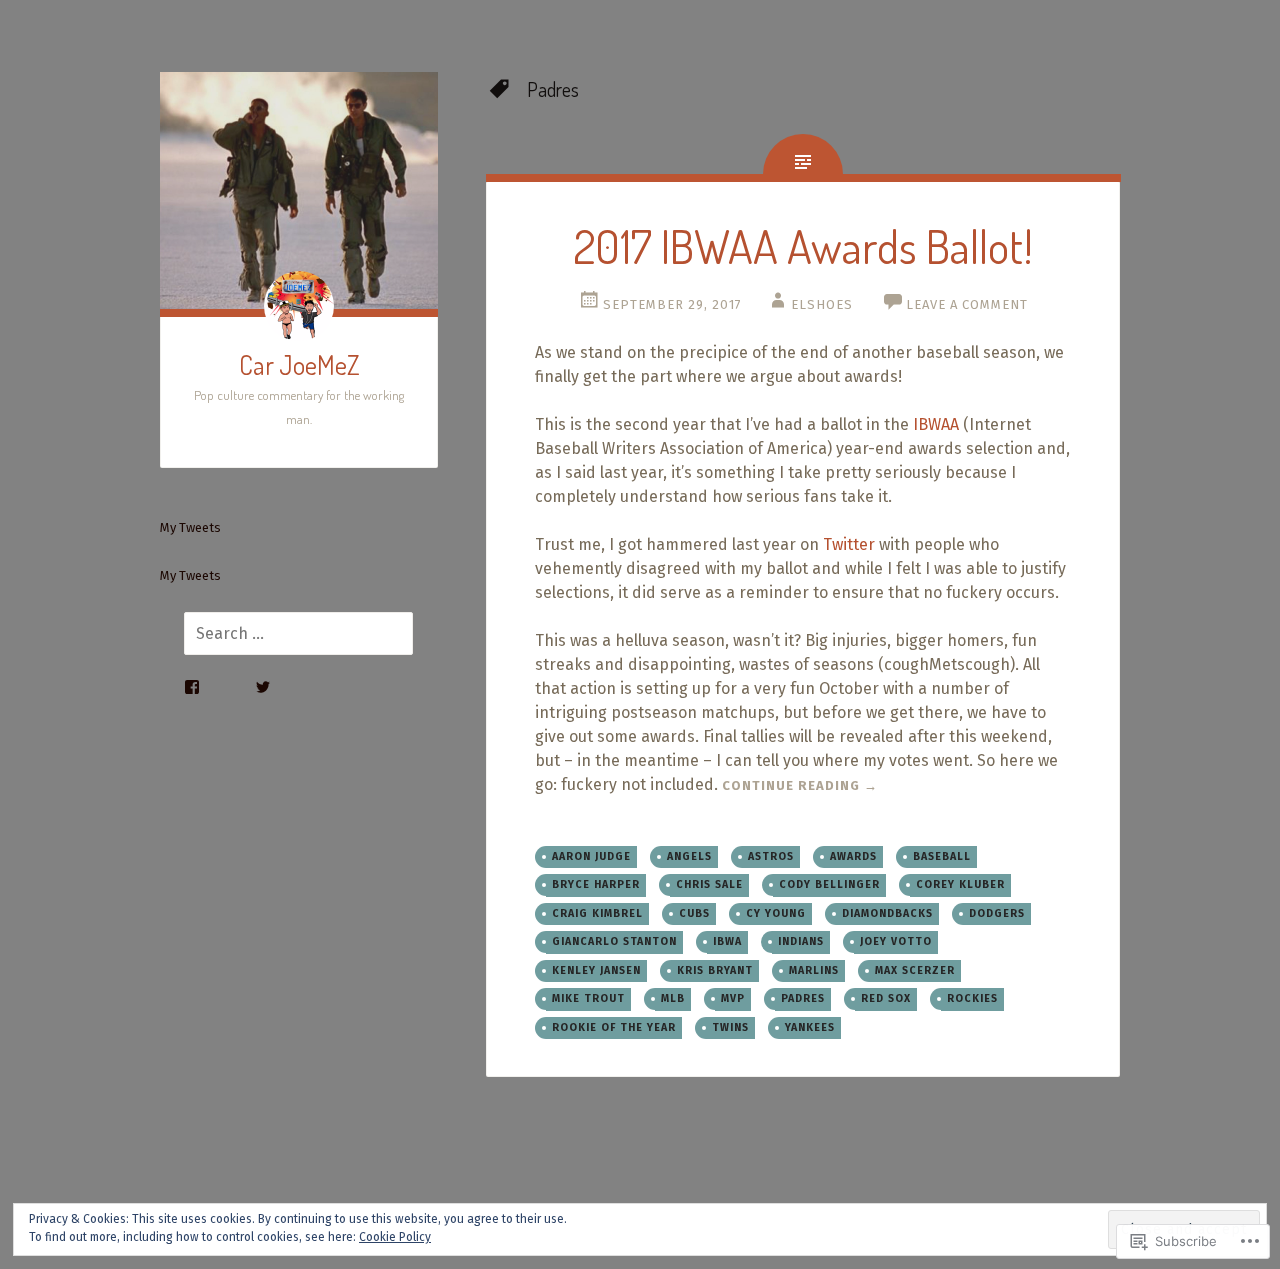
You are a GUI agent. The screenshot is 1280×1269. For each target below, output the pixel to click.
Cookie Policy (395, 1237)
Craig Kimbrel (597, 913)
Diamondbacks (887, 913)
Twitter (849, 544)
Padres (803, 998)
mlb (673, 998)
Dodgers (997, 913)
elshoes (822, 304)
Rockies (972, 998)
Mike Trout (588, 998)
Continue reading (800, 785)
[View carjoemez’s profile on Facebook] (192, 687)
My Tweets (190, 527)
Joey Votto (896, 941)
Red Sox (886, 998)
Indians (801, 941)
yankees (810, 1027)
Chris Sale (709, 884)
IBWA (727, 941)
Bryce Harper (596, 884)
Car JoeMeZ (299, 364)
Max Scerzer (915, 970)
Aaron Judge (591, 856)
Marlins (814, 970)
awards (853, 856)
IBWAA (936, 424)
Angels (689, 856)
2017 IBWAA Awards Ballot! (803, 246)
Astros (771, 856)
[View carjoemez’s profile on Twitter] (263, 687)
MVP (733, 998)
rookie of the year (614, 1027)
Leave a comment (967, 304)
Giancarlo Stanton (614, 941)
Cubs (694, 913)
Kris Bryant (715, 970)
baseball (942, 856)
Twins (730, 1027)
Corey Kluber (960, 884)
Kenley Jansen (596, 970)
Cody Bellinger (829, 884)
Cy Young (776, 913)
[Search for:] (286, 634)
